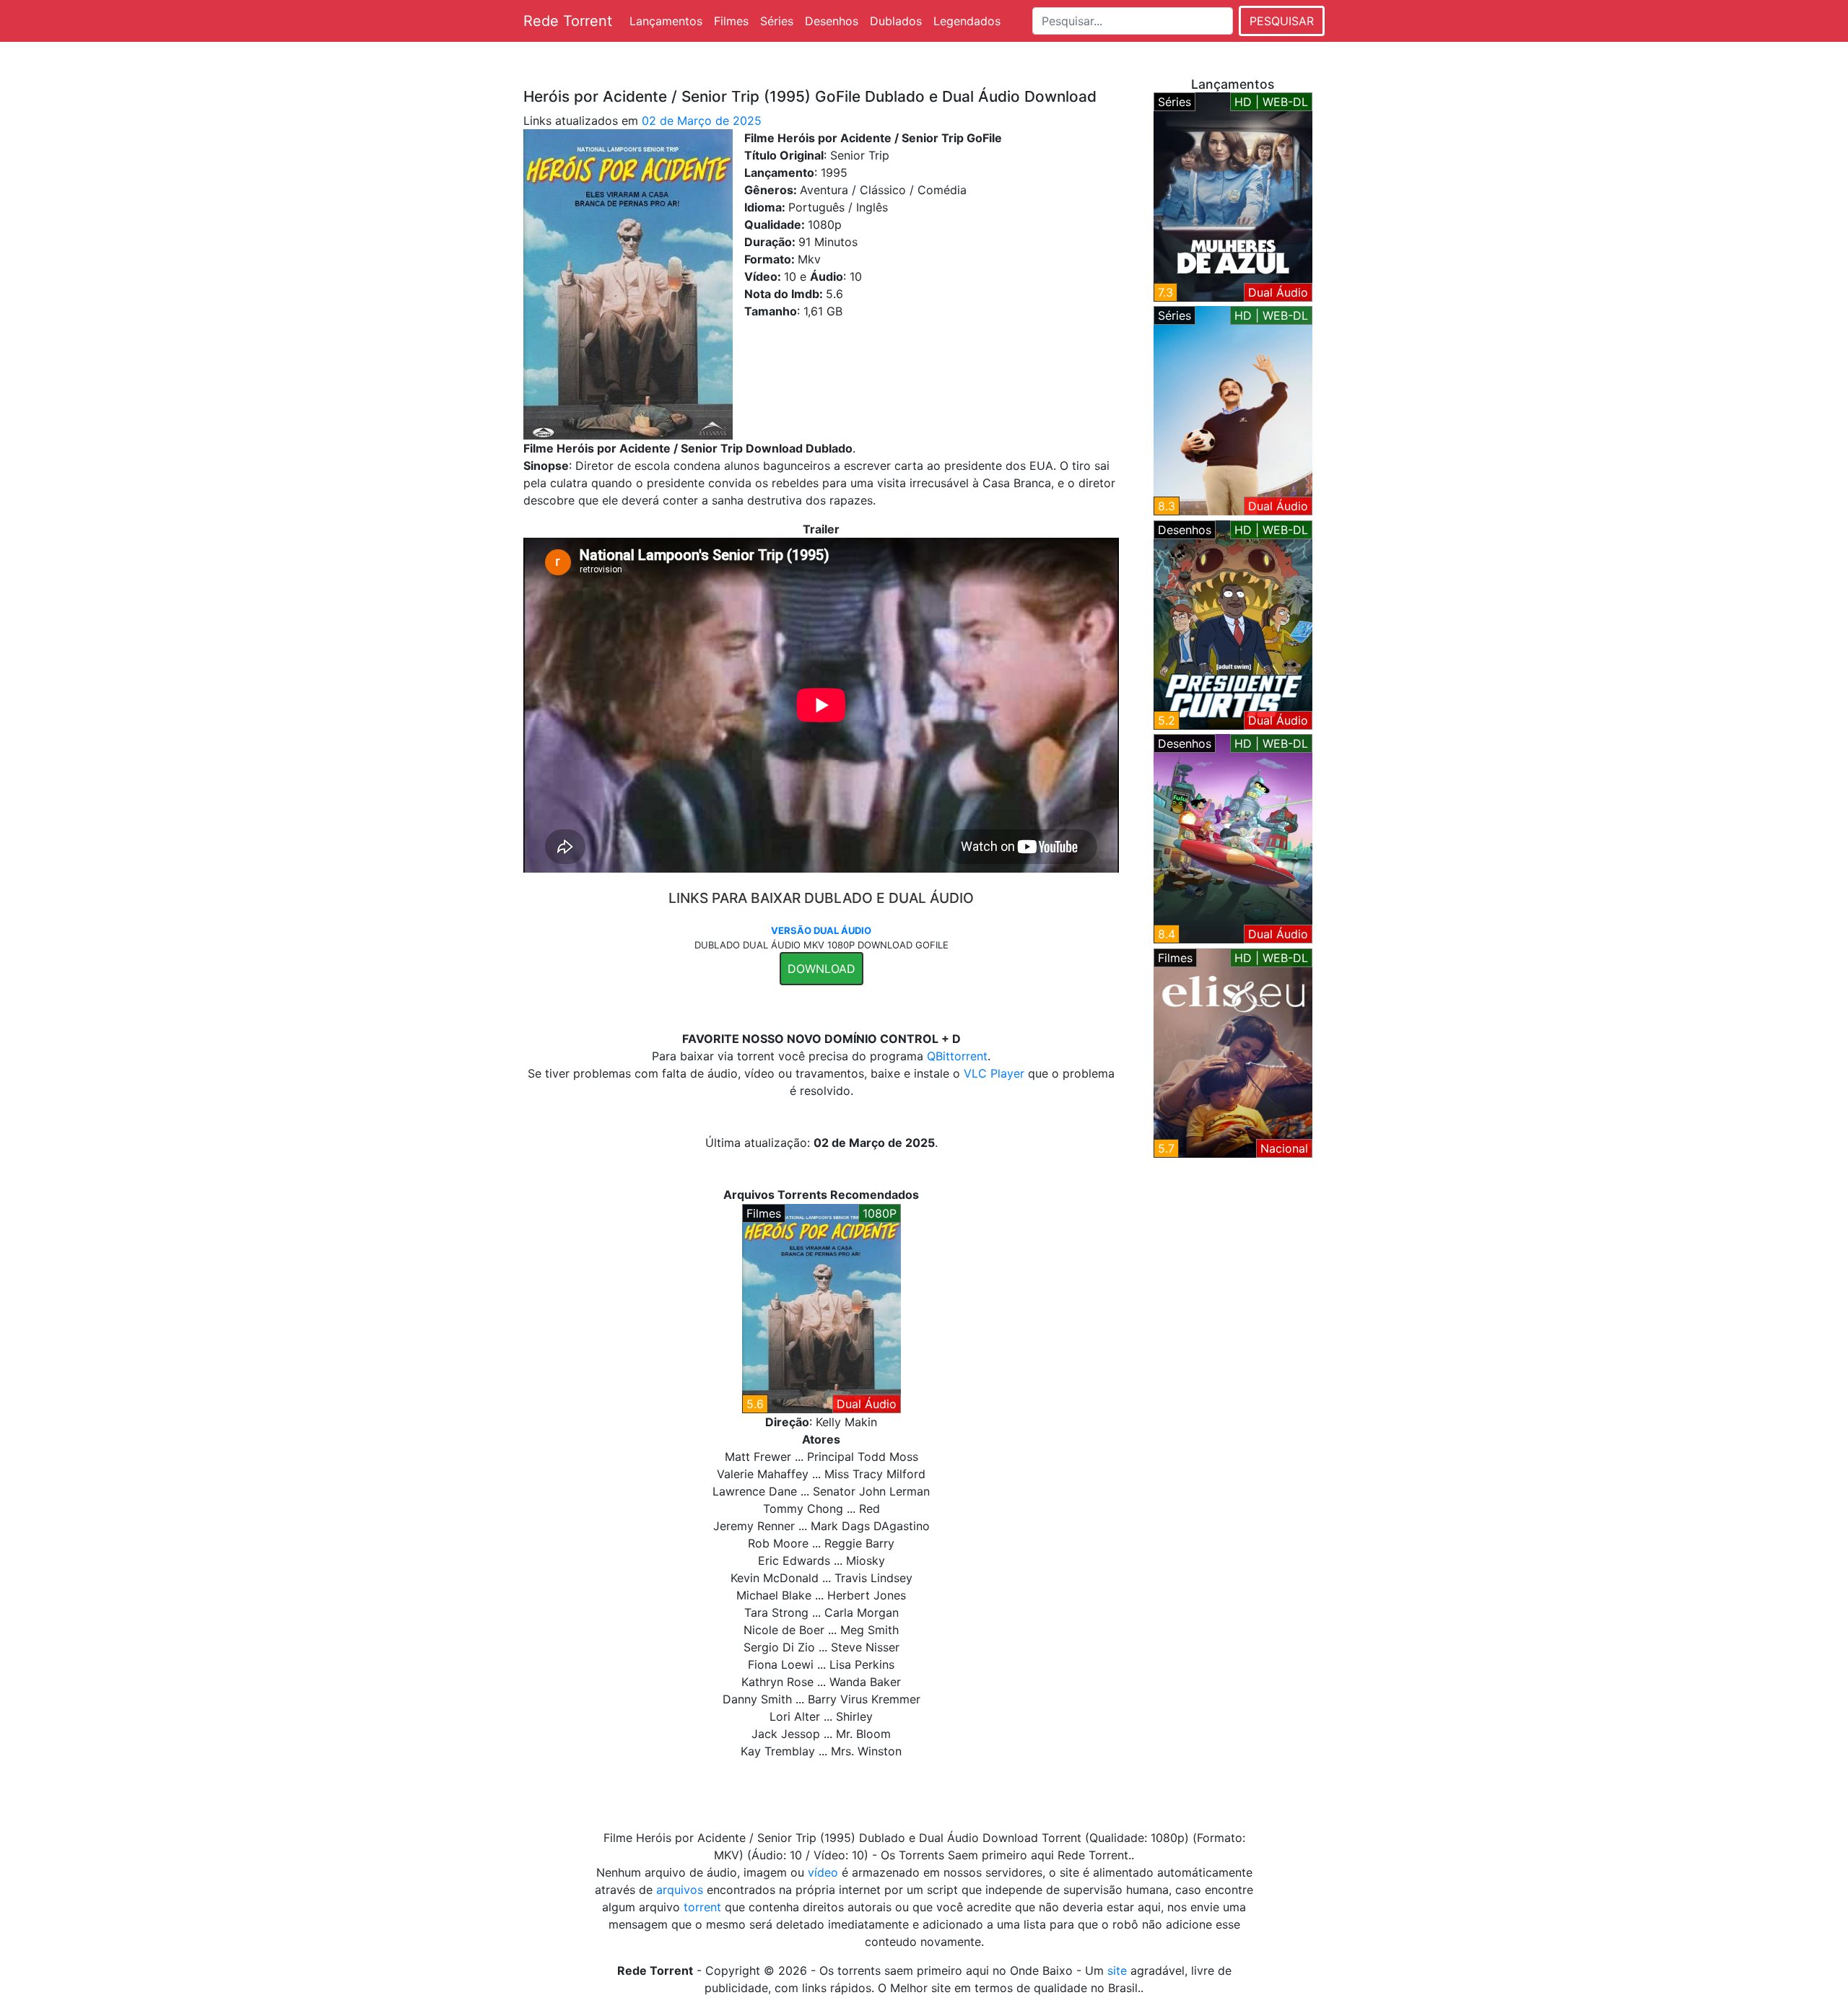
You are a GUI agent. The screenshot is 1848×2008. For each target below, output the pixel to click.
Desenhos (832, 21)
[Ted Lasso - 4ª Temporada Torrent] (1233, 409)
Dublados (896, 21)
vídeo (823, 1872)
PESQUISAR (1282, 21)
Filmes (731, 21)
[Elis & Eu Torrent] (1233, 1052)
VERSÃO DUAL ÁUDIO (821, 930)
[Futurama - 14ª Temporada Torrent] (1233, 837)
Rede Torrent (568, 21)
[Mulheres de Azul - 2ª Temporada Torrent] (1233, 196)
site (1117, 1970)
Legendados (967, 21)
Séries (777, 21)
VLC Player (994, 1073)
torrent (702, 1907)
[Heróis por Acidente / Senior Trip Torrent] (821, 1307)
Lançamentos (666, 21)
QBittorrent (957, 1056)
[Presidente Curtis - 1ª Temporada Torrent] (1233, 624)
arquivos (680, 1890)
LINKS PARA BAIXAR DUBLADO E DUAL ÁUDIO (821, 898)
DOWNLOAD (821, 969)
